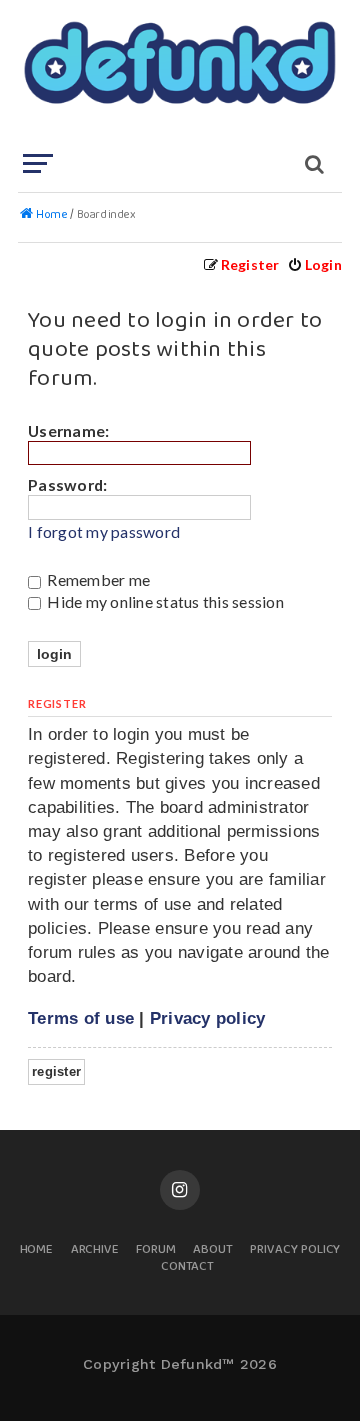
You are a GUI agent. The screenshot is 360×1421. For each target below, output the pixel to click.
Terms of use (81, 1018)
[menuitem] (314, 264)
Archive (95, 1250)
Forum (156, 1250)
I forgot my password (104, 532)
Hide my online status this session (164, 601)
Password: (67, 484)
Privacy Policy (295, 1250)
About (213, 1250)
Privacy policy (208, 1018)
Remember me (97, 579)
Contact (188, 1267)
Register (56, 1071)
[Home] (178, 75)
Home (37, 1250)
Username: (68, 430)
